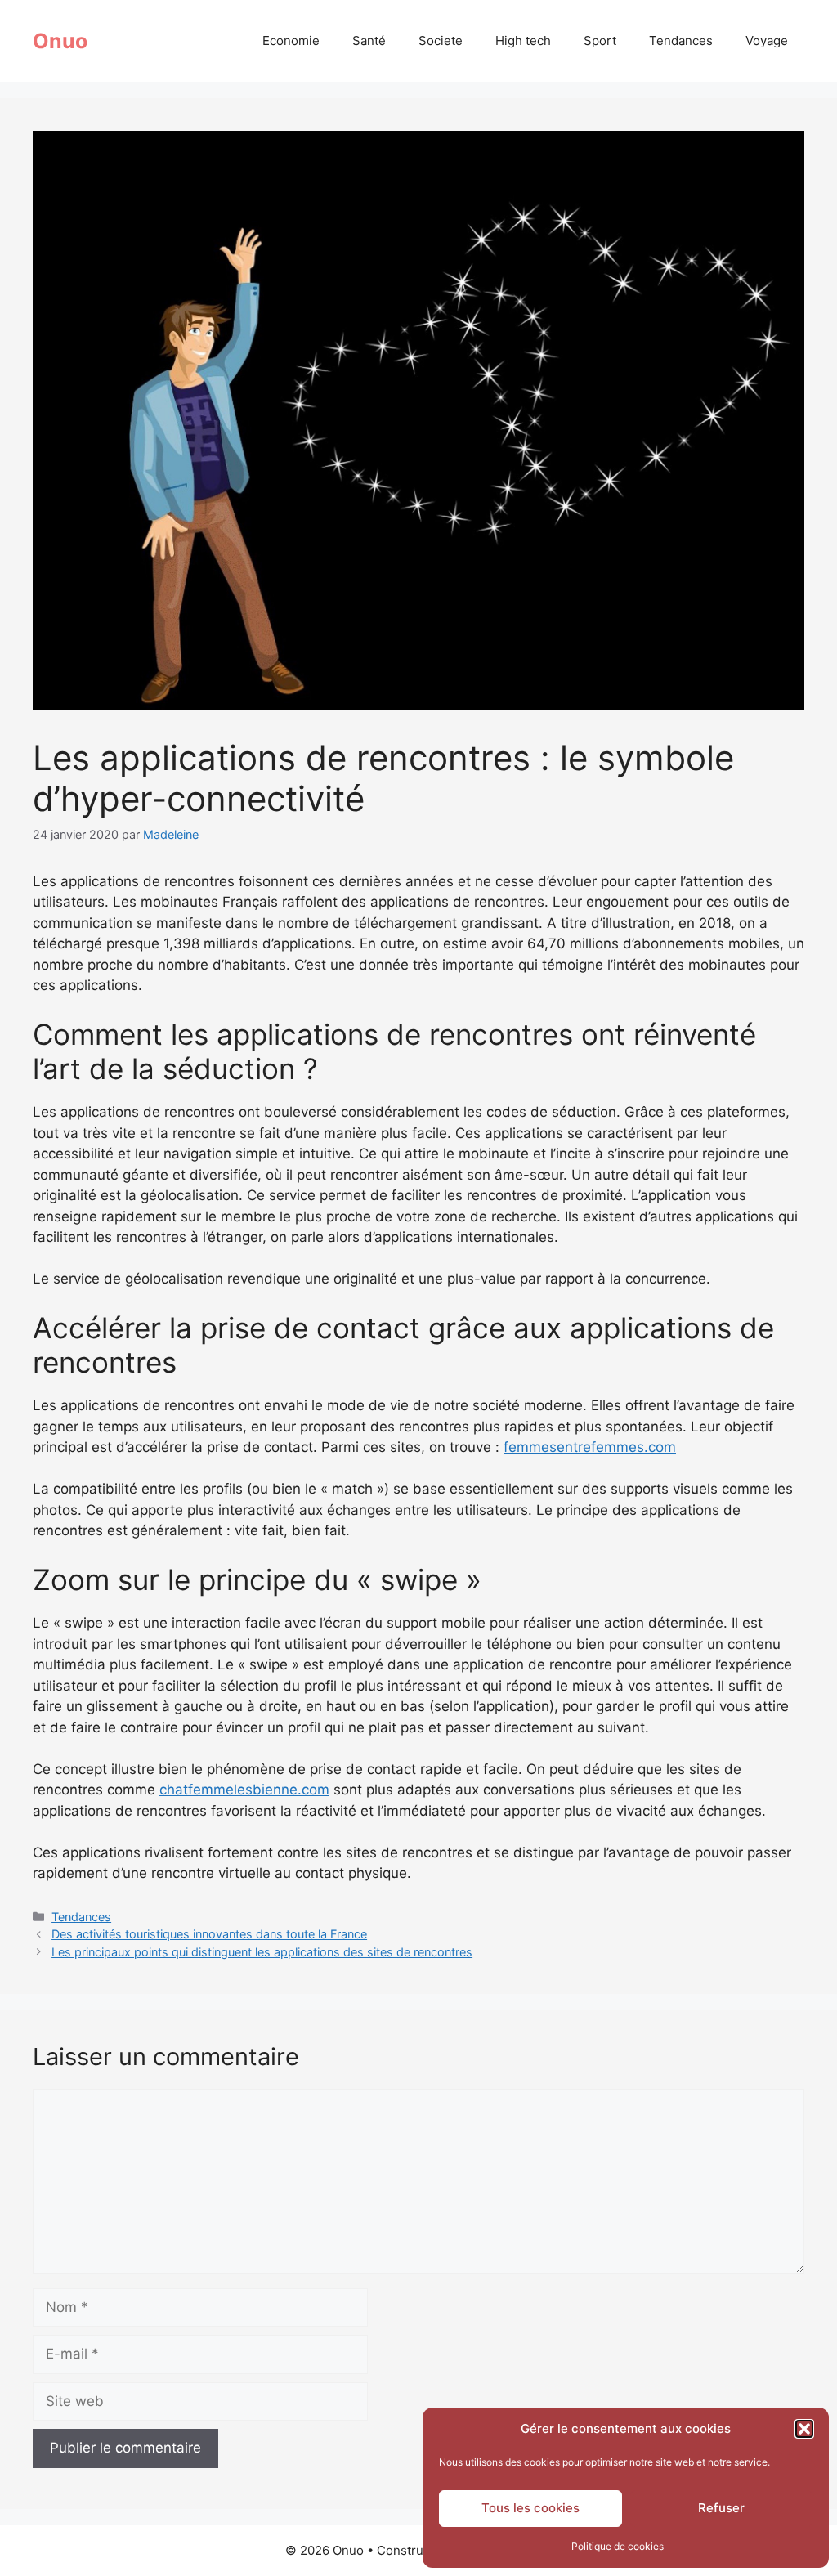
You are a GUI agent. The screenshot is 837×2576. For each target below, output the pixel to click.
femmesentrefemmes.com (590, 1447)
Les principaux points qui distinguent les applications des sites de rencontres (262, 1952)
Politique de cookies (618, 2546)
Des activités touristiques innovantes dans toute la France (209, 1934)
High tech (523, 40)
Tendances (681, 40)
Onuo (60, 41)
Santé (369, 40)
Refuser (721, 2508)
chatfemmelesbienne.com (244, 1790)
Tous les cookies (530, 2508)
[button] (804, 2429)
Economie (291, 40)
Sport (600, 40)
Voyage (767, 40)
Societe (441, 40)
